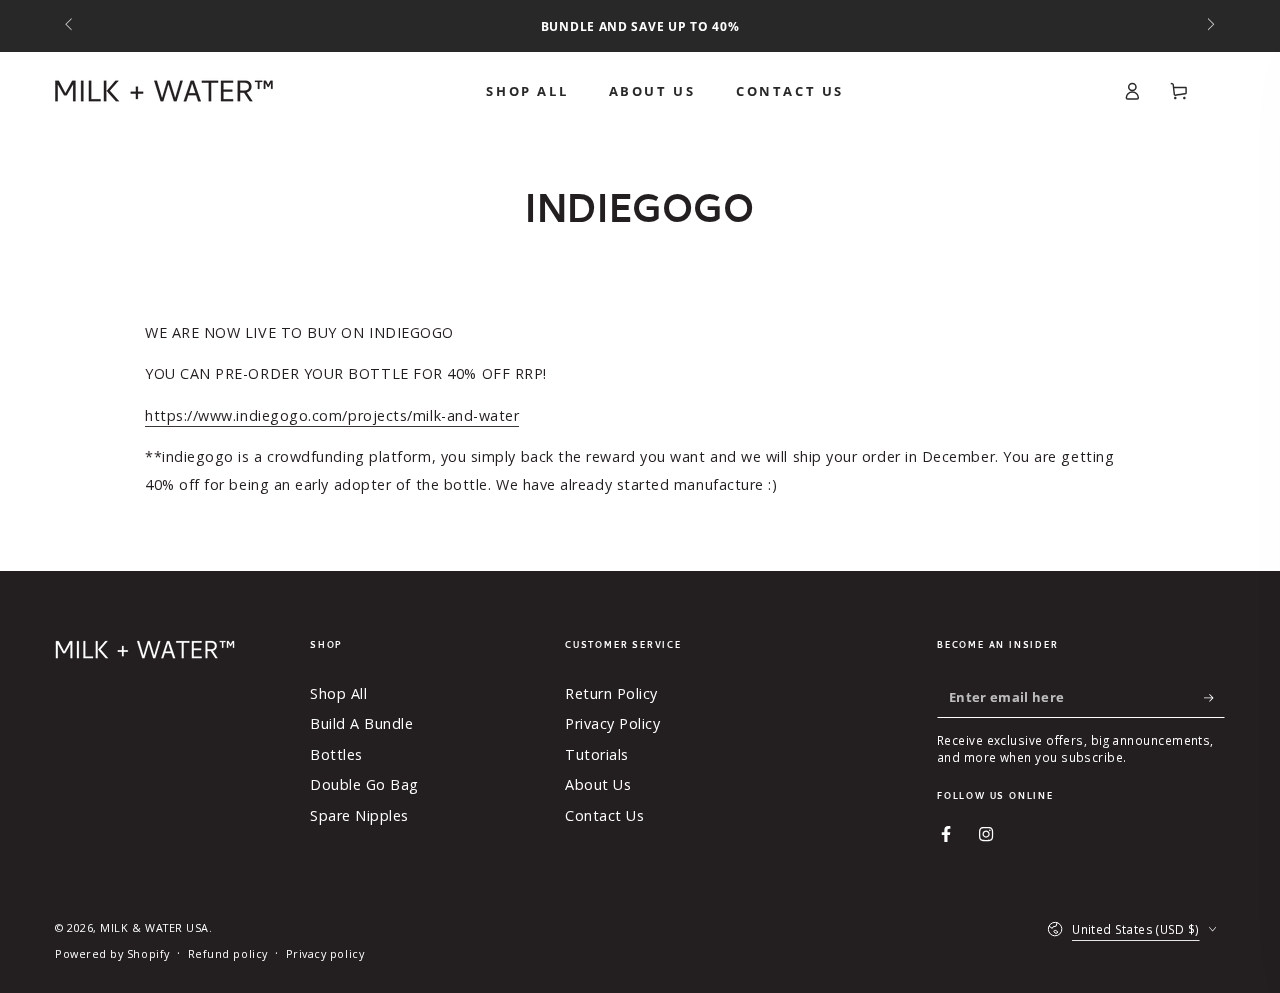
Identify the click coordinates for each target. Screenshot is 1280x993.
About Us (598, 784)
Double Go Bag (364, 784)
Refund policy (228, 953)
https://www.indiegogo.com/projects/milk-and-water (332, 415)
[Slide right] (1209, 26)
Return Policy (611, 693)
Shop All (338, 693)
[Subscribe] (1214, 698)
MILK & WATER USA (154, 927)
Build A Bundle (362, 723)
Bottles (336, 754)
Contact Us (604, 815)
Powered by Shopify (112, 953)
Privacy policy (325, 953)
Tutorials (597, 754)
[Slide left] (70, 26)
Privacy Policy (613, 723)
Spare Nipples (359, 815)
